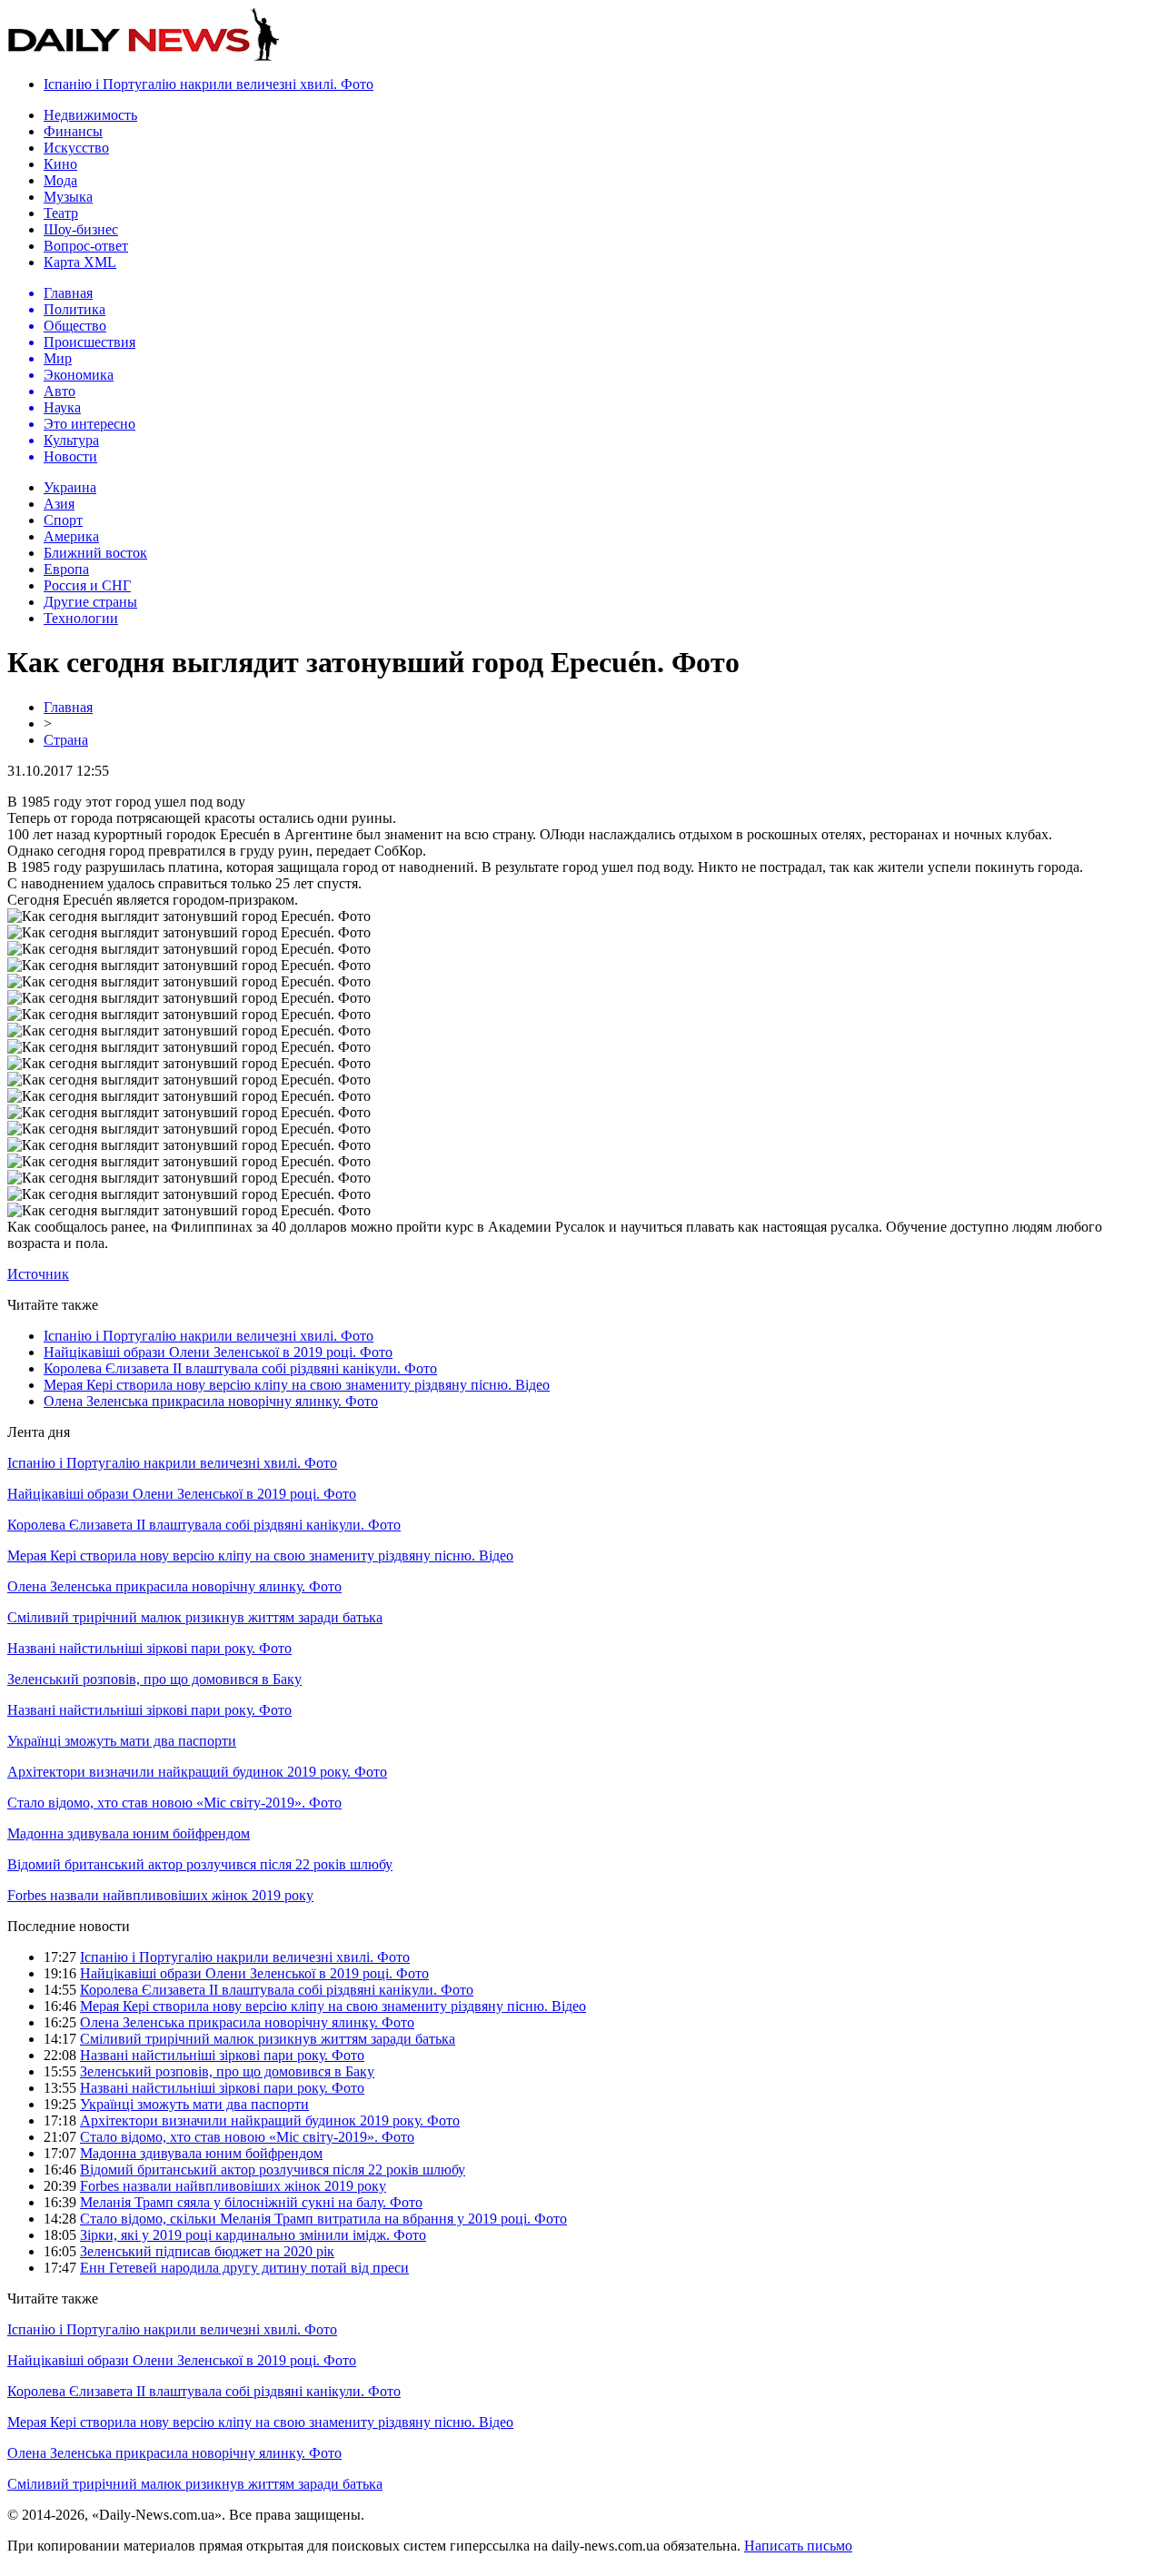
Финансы (73, 131)
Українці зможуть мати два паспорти (122, 1741)
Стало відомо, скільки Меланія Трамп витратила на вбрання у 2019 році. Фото (323, 2219)
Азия (59, 504)
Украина (70, 487)
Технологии (81, 618)
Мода (60, 180)
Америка (71, 536)
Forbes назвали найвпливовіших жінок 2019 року (160, 1895)
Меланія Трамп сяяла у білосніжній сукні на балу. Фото (251, 2202)
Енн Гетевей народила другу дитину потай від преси (244, 2268)
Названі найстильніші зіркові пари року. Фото (149, 1648)
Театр (61, 213)
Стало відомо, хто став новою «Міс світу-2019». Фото (174, 1803)
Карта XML (80, 262)
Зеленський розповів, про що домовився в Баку (154, 1679)
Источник (38, 1274)
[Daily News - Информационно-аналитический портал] (144, 57)
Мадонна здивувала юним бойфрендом (129, 1833)
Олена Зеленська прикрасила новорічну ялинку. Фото (211, 1401)
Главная (68, 707)
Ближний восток (95, 553)
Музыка (68, 197)
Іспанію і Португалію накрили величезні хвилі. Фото (209, 84)
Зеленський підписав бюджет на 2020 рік (207, 2251)
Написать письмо (798, 2546)
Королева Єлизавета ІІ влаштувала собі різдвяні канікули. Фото (240, 1368)
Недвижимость (90, 115)
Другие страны (90, 602)
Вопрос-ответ (86, 246)
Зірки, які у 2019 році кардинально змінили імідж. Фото (253, 2235)
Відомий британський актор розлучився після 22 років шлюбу (200, 1864)
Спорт (63, 520)
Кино (60, 164)
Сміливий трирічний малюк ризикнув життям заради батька (195, 1617)
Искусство (76, 148)
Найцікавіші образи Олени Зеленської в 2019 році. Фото (218, 1352)
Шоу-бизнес (81, 229)
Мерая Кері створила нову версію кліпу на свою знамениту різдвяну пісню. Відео (297, 1385)
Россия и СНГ (87, 585)
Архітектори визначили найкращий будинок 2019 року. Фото (197, 1772)
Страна (66, 740)
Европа (66, 569)
